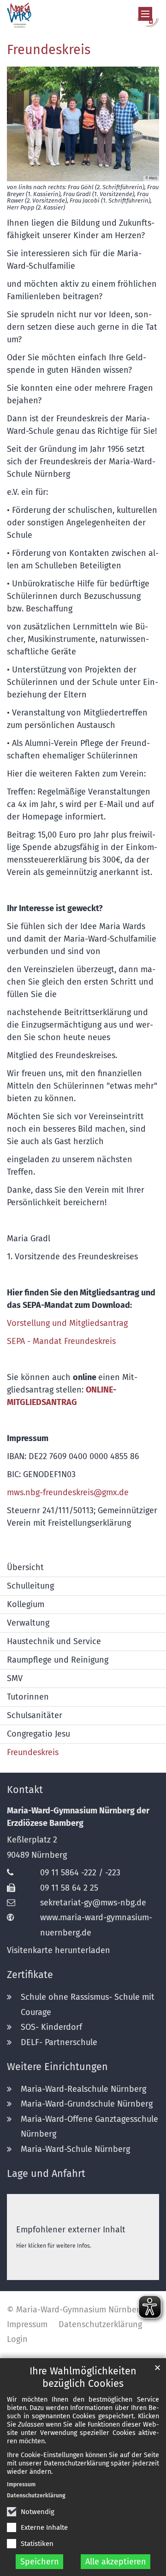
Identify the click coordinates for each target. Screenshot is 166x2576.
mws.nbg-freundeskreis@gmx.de (68, 1492)
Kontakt (25, 1790)
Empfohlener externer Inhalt (71, 2230)
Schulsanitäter (35, 1715)
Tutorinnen (28, 1697)
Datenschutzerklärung (36, 2496)
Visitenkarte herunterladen (59, 1950)
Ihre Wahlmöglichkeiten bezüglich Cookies (83, 2377)
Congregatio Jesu (39, 1734)
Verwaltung (28, 1623)
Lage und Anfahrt (46, 2174)
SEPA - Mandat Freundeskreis (61, 1341)
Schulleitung (30, 1586)
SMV (15, 1678)
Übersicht (25, 1567)
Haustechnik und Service (54, 1641)
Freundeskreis (49, 50)
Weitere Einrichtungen (57, 2067)
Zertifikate (30, 1975)
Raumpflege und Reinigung (58, 1660)
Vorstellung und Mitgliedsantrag (67, 1323)
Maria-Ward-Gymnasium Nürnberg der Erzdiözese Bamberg (78, 1817)
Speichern (40, 2562)
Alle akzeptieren (116, 2562)
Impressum (21, 2484)
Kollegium (26, 1604)
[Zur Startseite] (83, 15)
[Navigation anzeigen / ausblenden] (145, 14)
